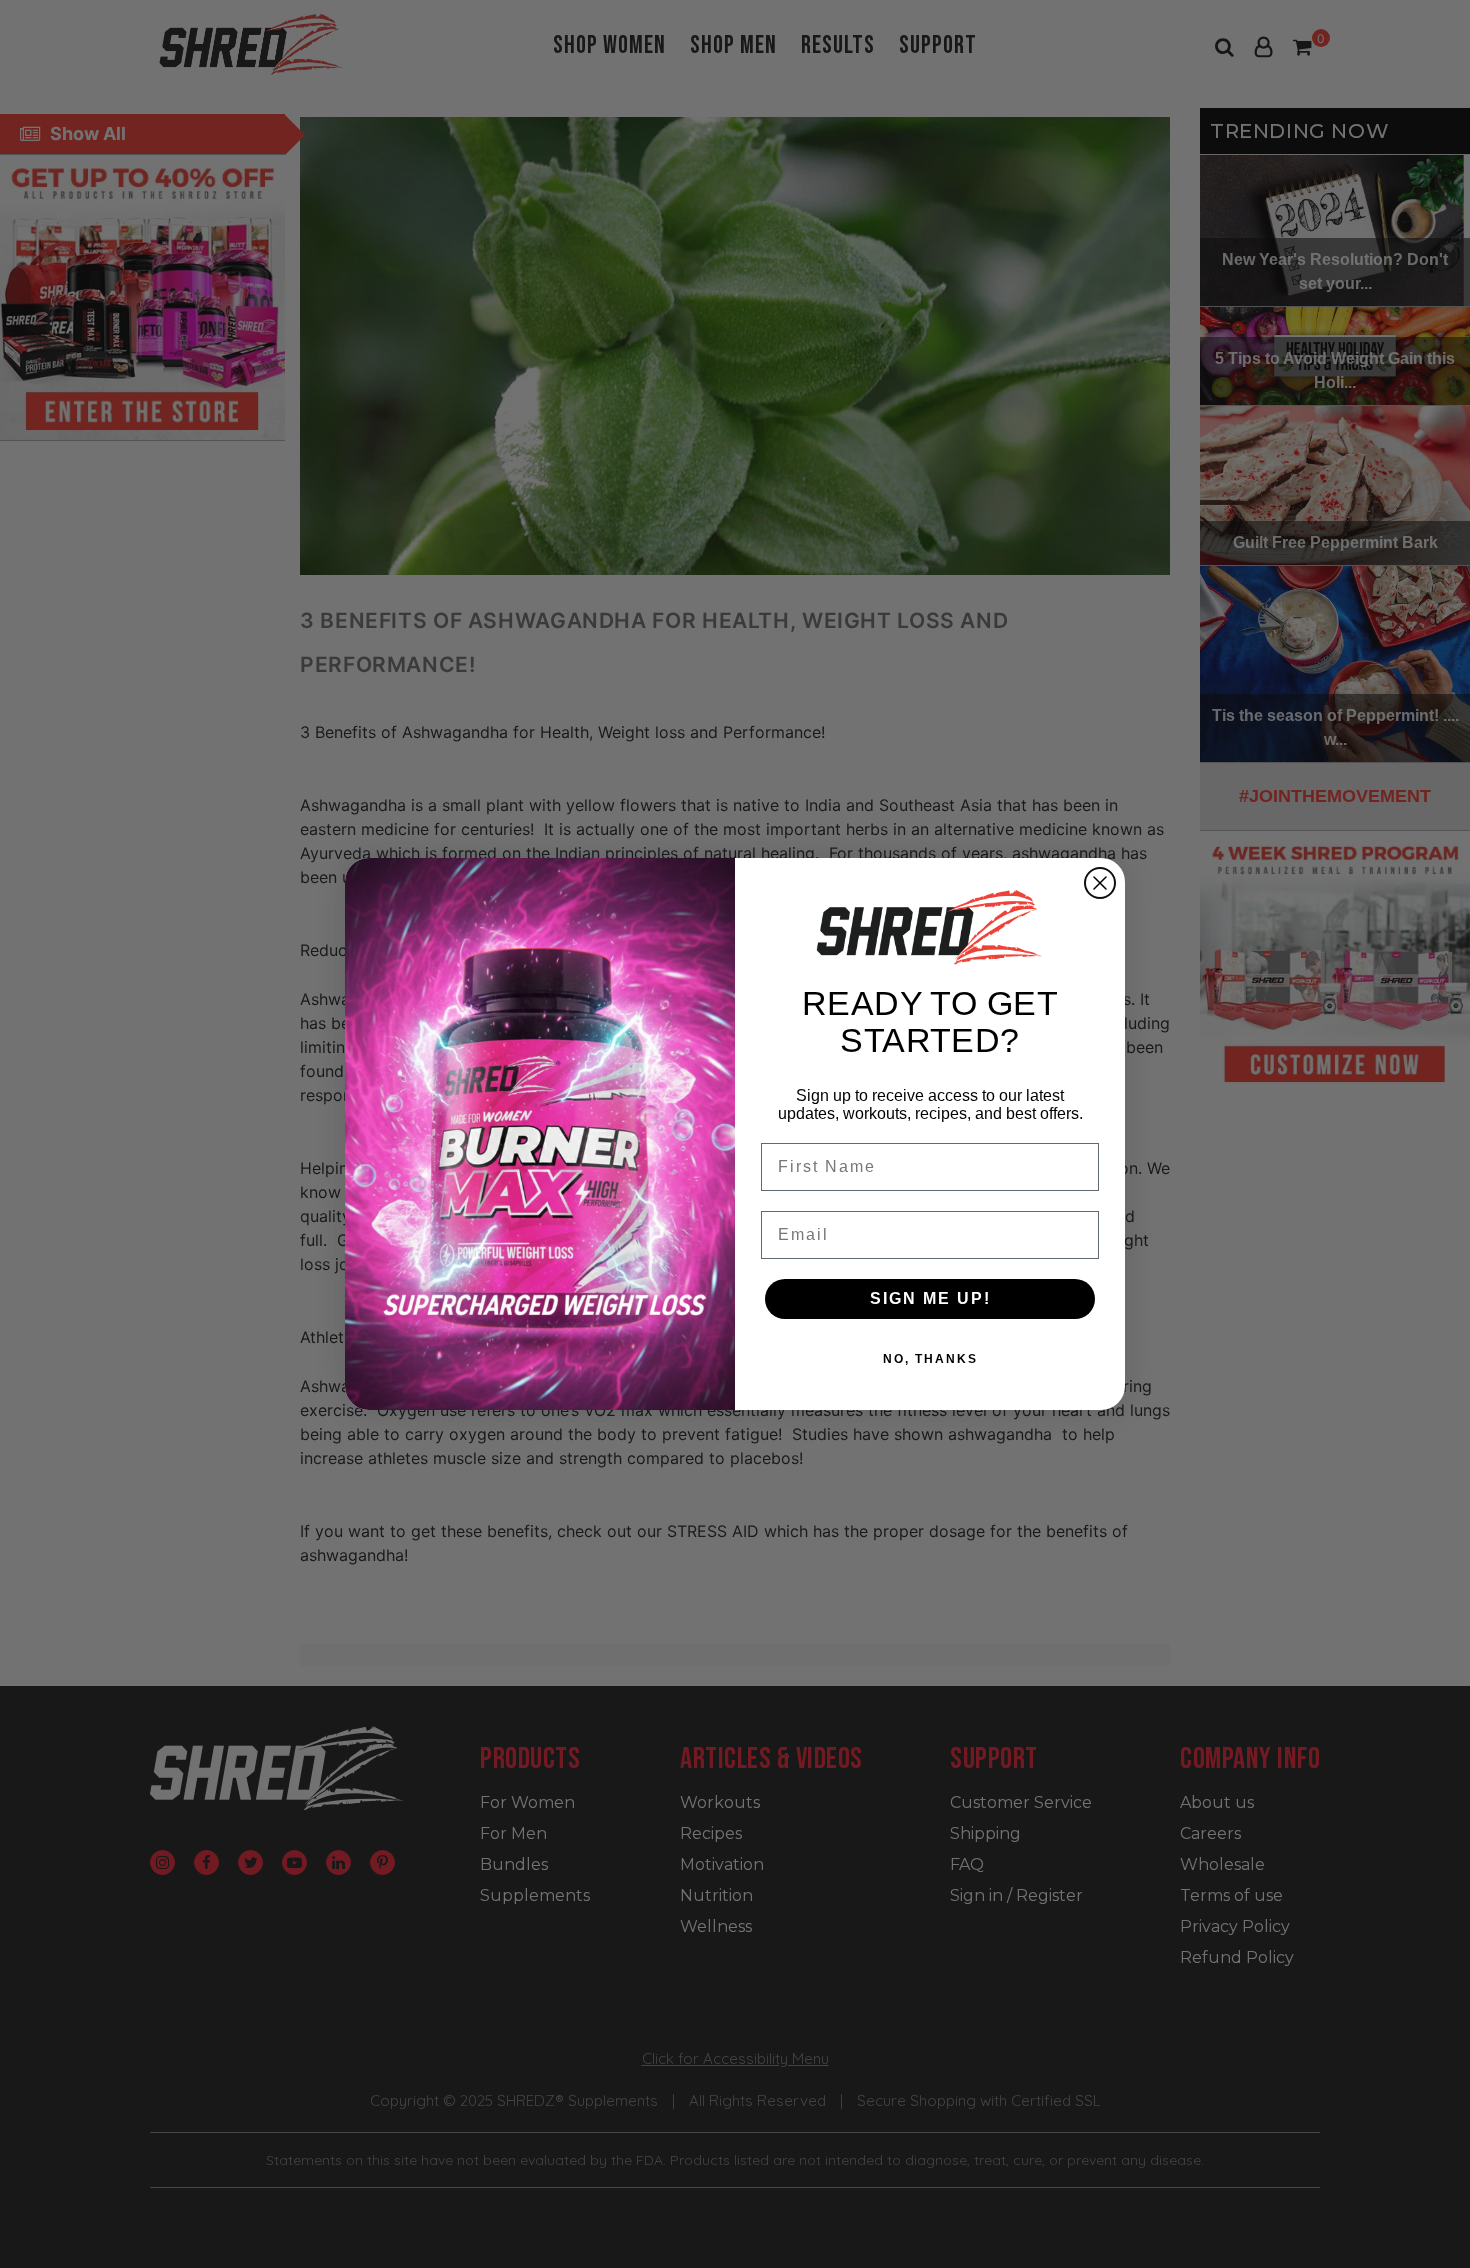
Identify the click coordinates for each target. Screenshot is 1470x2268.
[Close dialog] (1100, 883)
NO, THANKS (930, 1359)
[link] (930, 927)
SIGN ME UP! (930, 1298)
